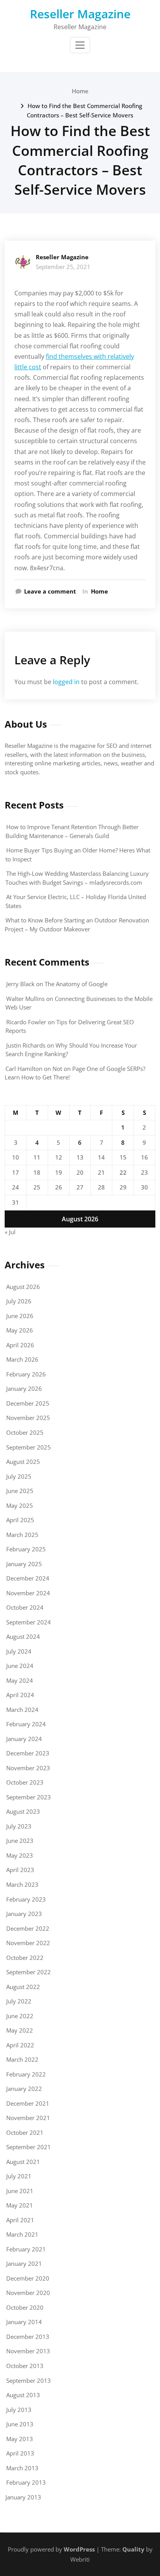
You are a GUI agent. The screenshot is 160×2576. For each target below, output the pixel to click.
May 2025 (20, 1505)
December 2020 (28, 2278)
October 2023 (25, 1782)
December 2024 (28, 1578)
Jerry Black (20, 984)
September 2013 (29, 2380)
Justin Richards (26, 1045)
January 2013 (23, 2497)
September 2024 (29, 1622)
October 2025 (25, 1432)
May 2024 (20, 1680)
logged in (66, 682)
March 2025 (22, 1535)
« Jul (10, 1232)
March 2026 (22, 1359)
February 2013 (26, 2482)
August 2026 (23, 1287)
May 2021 (20, 2205)
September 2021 (29, 2147)
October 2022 (25, 1958)
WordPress (79, 2549)
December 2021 (28, 2103)
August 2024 (23, 1636)
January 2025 (24, 1564)
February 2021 (26, 2249)
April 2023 (20, 1870)
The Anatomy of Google (76, 984)
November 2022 (28, 1943)
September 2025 (29, 1447)
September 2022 (29, 1972)
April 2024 (20, 1695)
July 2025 (19, 1476)
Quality (133, 2549)
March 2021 (22, 2234)
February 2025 (26, 1549)
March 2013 (22, 2468)
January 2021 (24, 2263)
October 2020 (25, 2307)
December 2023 (28, 1753)
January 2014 (24, 2322)
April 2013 (20, 2453)
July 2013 (19, 2410)
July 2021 (19, 2176)
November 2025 (28, 1418)
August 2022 (23, 1987)
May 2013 (20, 2439)
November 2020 (28, 2293)
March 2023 (22, 1884)
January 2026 (24, 1388)
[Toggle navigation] (80, 45)
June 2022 (20, 2016)
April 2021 (20, 2220)
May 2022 (20, 2030)
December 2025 (28, 1403)
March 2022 (22, 2059)
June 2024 (20, 1666)
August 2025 (23, 1462)
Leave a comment (50, 591)
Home (80, 91)
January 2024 (24, 1739)
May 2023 (20, 1855)
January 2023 (24, 1914)
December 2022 (28, 1928)
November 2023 (28, 1768)
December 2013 (28, 2337)
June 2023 (20, 1841)
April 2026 (20, 1345)
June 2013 (20, 2424)
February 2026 (26, 1374)
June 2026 (20, 1316)
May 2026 (20, 1330)
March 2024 (22, 1710)
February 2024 (26, 1724)
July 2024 (19, 1651)
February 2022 (26, 2074)
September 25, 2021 (63, 267)
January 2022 (24, 2089)
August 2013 (23, 2395)
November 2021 (28, 2118)
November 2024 (28, 1593)
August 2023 (23, 1811)
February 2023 (26, 1899)
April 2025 (20, 1520)
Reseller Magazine (80, 14)
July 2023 (19, 1826)
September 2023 (29, 1797)
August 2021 (23, 2162)
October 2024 (25, 1607)
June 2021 (20, 2191)
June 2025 (20, 1491)
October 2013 (25, 2366)
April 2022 (20, 2045)
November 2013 (28, 2351)
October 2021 (25, 2132)
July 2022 (19, 2001)
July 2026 (19, 1301)
